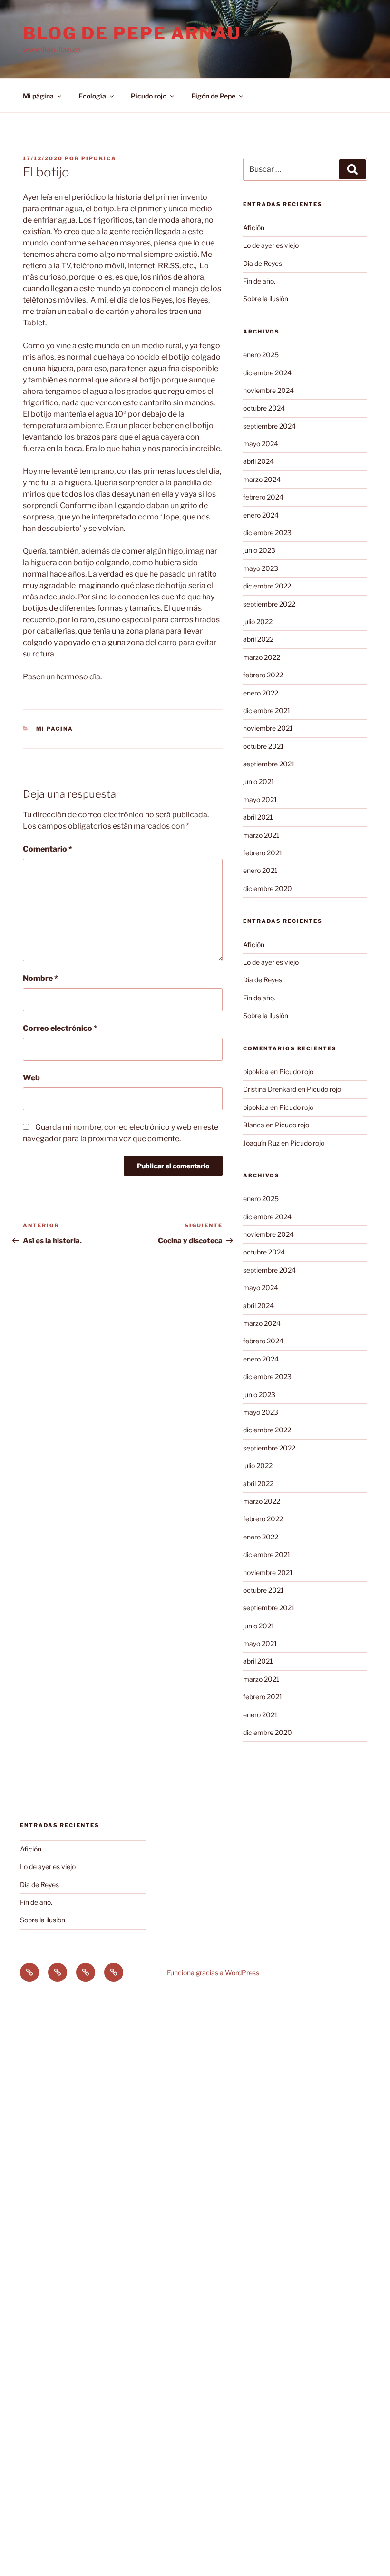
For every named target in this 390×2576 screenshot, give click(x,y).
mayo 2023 (261, 568)
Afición (254, 228)
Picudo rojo (149, 96)
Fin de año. (259, 281)
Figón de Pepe (213, 96)
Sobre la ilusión (266, 299)
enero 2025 (261, 355)
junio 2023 (259, 550)
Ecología (92, 96)
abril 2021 (258, 817)
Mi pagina (55, 729)
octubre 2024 (264, 408)
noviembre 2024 (268, 390)
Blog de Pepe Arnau (132, 33)
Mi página (38, 96)
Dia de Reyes (263, 263)
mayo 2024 (261, 444)
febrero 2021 (263, 853)
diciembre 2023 (267, 533)
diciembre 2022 (267, 586)
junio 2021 (259, 781)
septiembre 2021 (269, 764)
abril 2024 (258, 461)
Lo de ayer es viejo (271, 245)
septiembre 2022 (269, 604)
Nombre (40, 978)
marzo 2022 (262, 657)
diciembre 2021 (267, 710)
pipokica (99, 158)
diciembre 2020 (268, 888)
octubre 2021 (263, 746)
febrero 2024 (263, 497)
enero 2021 (260, 870)
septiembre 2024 (269, 426)
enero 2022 (261, 693)
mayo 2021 (260, 799)
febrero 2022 (263, 675)
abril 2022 (258, 639)
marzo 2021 (261, 835)
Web (31, 1078)
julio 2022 (258, 622)
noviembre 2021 (268, 728)
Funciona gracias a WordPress (213, 1973)
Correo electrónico (60, 1028)
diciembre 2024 (267, 373)
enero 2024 (261, 515)
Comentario (48, 849)
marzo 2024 (262, 479)
